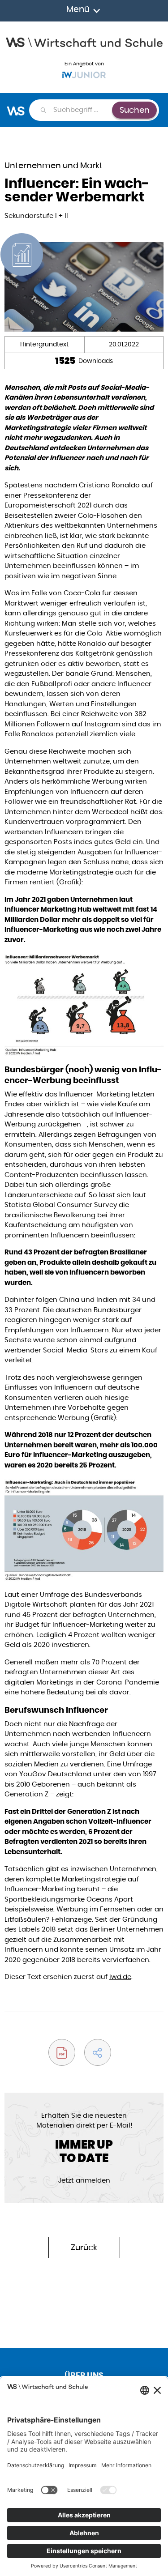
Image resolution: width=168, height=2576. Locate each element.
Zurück (84, 2247)
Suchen (135, 110)
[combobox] (82, 110)
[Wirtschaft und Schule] (84, 41)
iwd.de (120, 1977)
